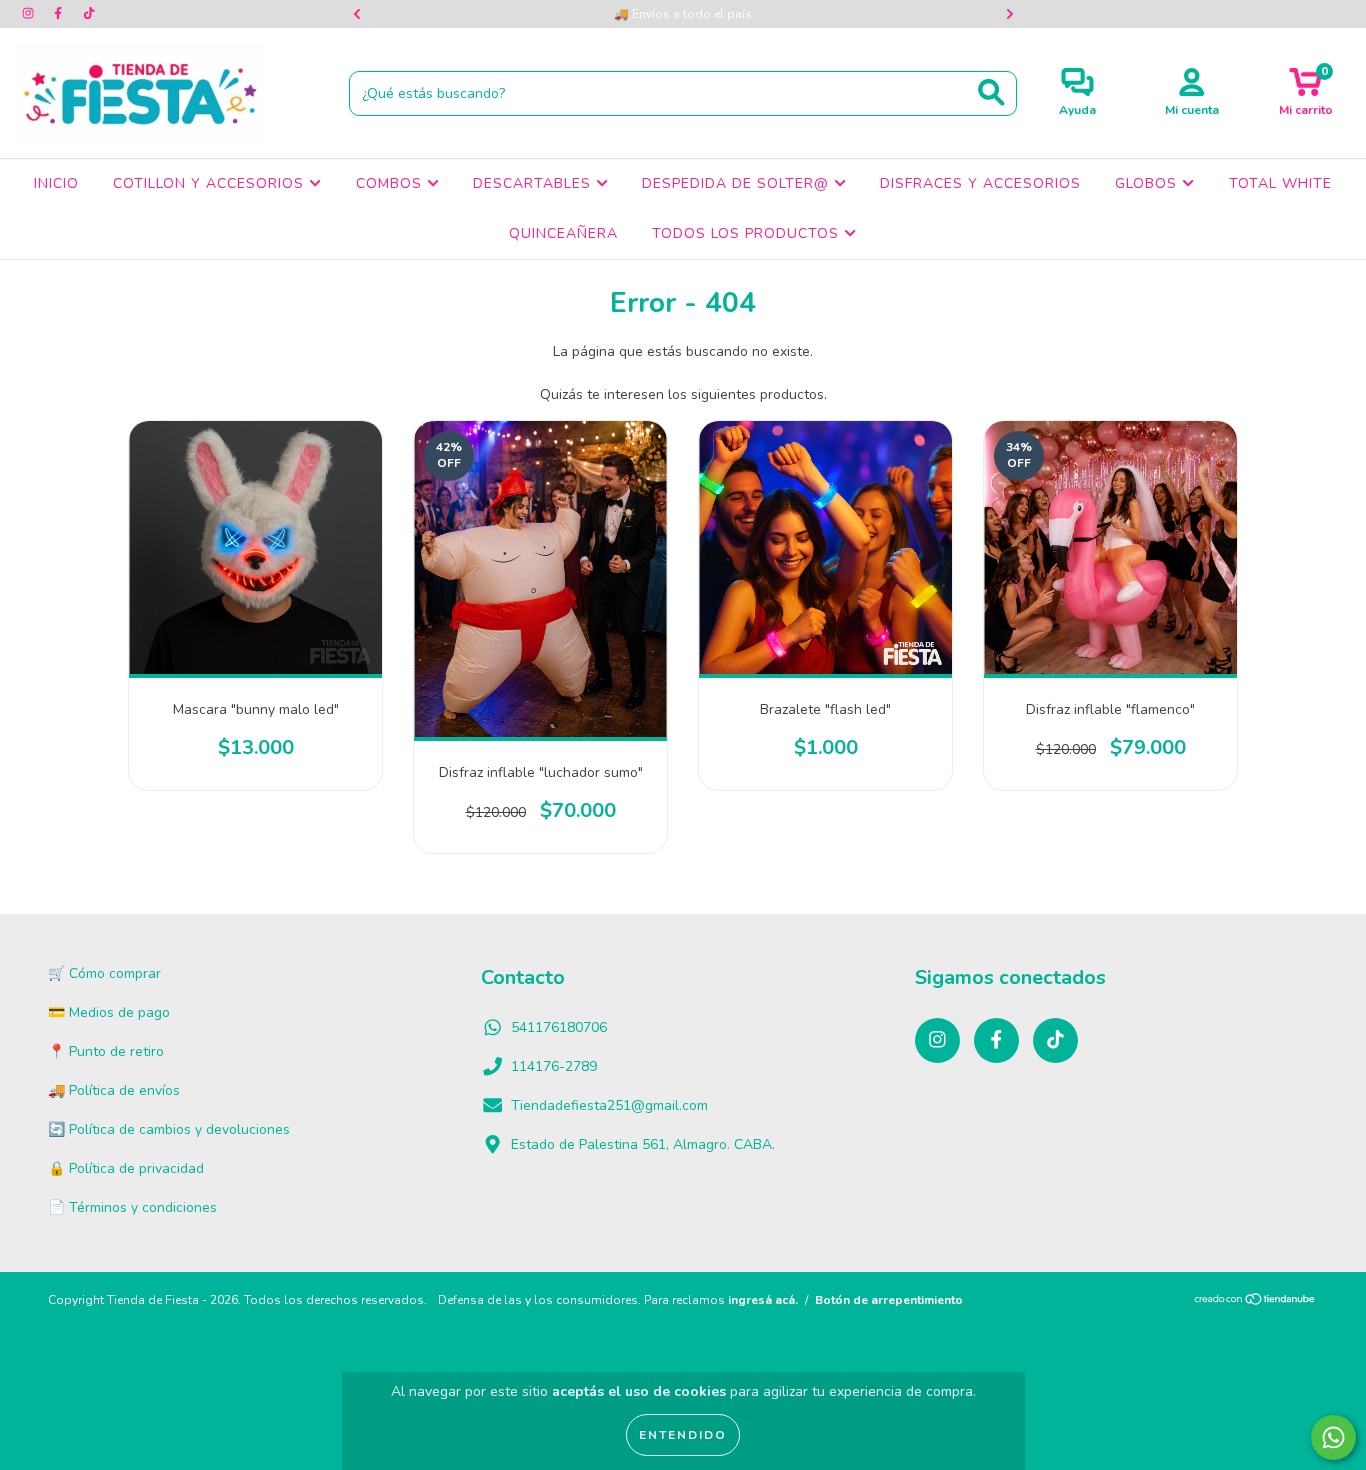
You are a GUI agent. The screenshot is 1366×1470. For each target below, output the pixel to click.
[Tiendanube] (1255, 1302)
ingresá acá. (763, 1300)
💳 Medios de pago (109, 1012)
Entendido (683, 1435)
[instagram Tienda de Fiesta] (30, 13)
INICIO (56, 183)
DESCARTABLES (534, 183)
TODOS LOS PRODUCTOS (748, 233)
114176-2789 (554, 1066)
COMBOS (391, 183)
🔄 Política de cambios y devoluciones (169, 1129)
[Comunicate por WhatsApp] (1333, 1437)
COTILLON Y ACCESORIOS (211, 183)
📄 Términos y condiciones (132, 1207)
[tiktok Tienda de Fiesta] (89, 13)
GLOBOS (1148, 183)
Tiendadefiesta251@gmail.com (609, 1105)
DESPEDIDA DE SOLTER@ (738, 183)
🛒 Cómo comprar (104, 973)
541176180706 (559, 1027)
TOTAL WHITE (1280, 183)
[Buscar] (991, 92)
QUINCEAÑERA (563, 233)
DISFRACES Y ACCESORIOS (980, 183)
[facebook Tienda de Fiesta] (60, 13)
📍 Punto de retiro (106, 1051)
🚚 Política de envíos (114, 1090)
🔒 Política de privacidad (126, 1168)
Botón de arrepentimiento (889, 1300)
